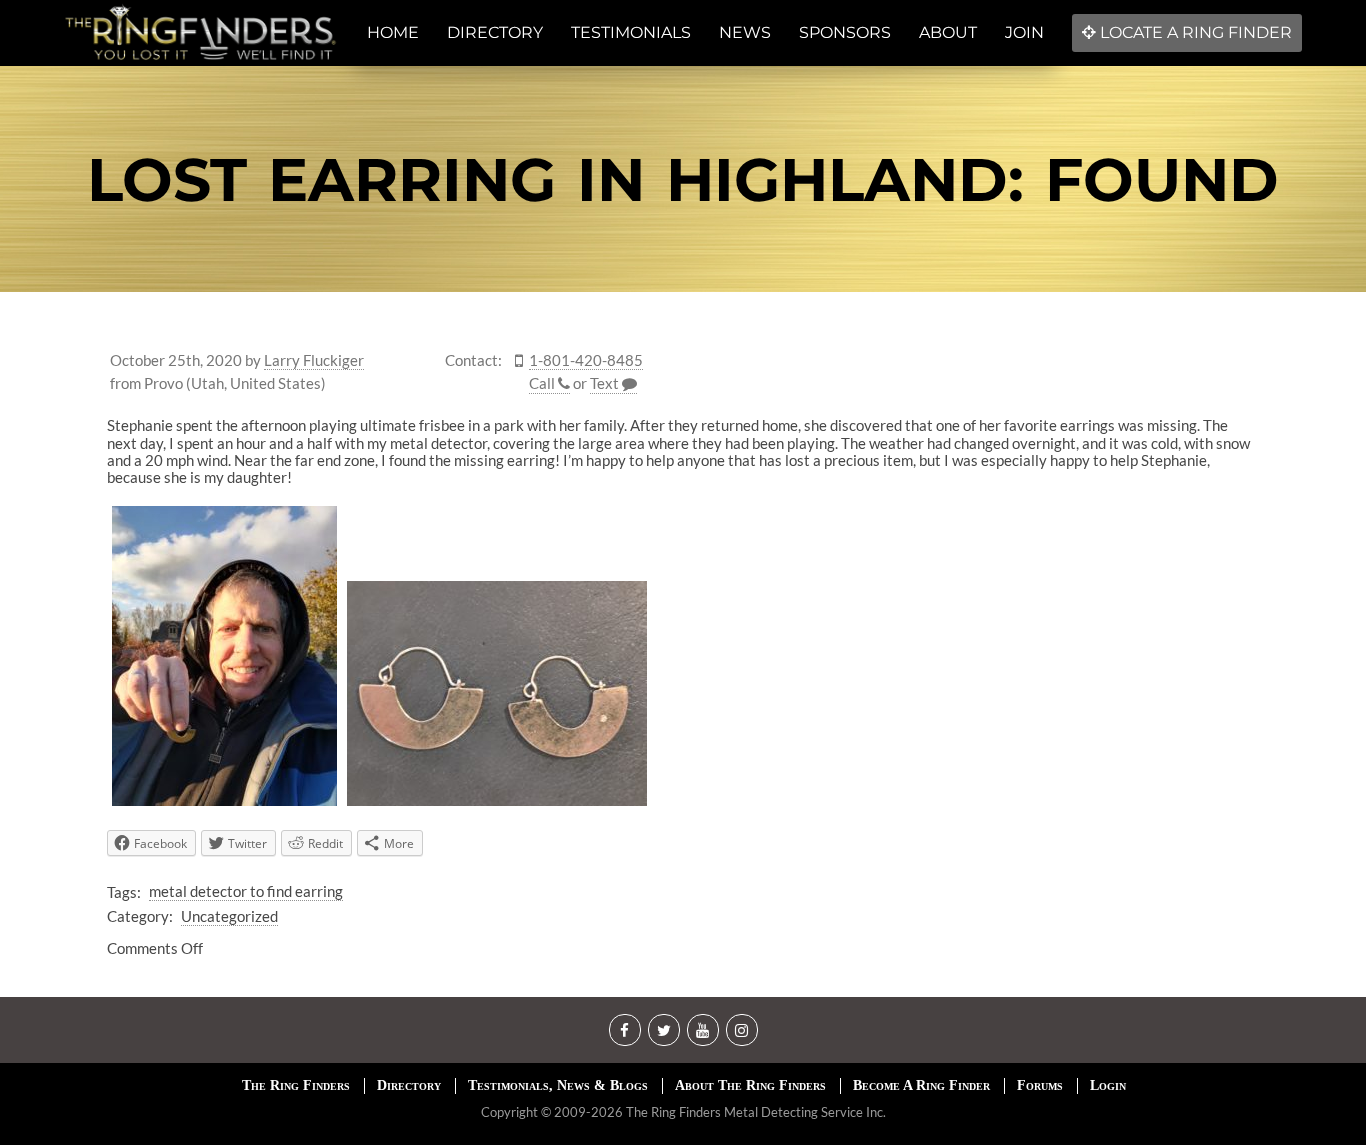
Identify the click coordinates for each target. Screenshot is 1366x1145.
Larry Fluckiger (314, 360)
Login (1108, 1085)
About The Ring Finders (750, 1085)
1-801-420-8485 (586, 360)
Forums (1040, 1085)
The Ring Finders (296, 1085)
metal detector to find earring (246, 891)
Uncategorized (229, 916)
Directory (409, 1085)
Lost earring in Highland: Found (683, 179)
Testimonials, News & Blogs (558, 1085)
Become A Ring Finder (921, 1085)
